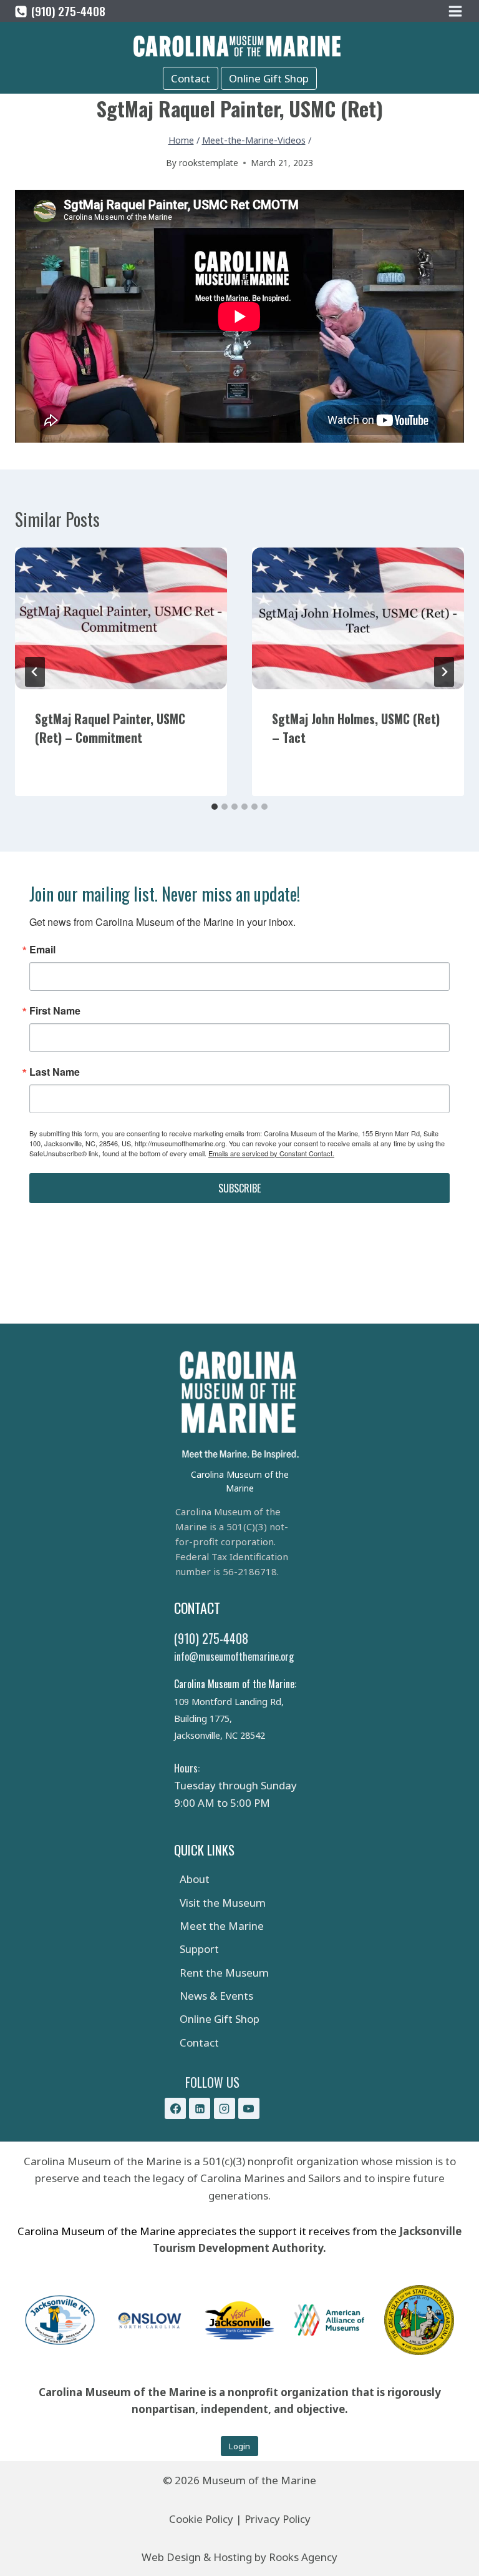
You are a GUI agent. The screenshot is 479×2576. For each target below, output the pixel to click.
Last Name (55, 1072)
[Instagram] (225, 2108)
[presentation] (121, 618)
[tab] (215, 807)
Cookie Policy (201, 2519)
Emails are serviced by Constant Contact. (271, 1153)
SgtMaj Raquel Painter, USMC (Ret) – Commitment (110, 728)
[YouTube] (249, 2108)
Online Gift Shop (269, 78)
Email (42, 950)
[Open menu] (456, 11)
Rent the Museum (224, 1973)
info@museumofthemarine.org (234, 1656)
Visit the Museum (223, 1903)
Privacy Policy (278, 2519)
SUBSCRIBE (239, 1188)
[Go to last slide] (35, 672)
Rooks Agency (303, 2557)
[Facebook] (175, 2108)
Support (199, 1949)
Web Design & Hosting (197, 2557)
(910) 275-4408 (211, 1638)
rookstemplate (209, 163)
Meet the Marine (222, 1926)
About (195, 1879)
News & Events (216, 1996)
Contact (191, 78)
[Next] (444, 672)
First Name (55, 1011)
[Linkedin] (200, 2108)
